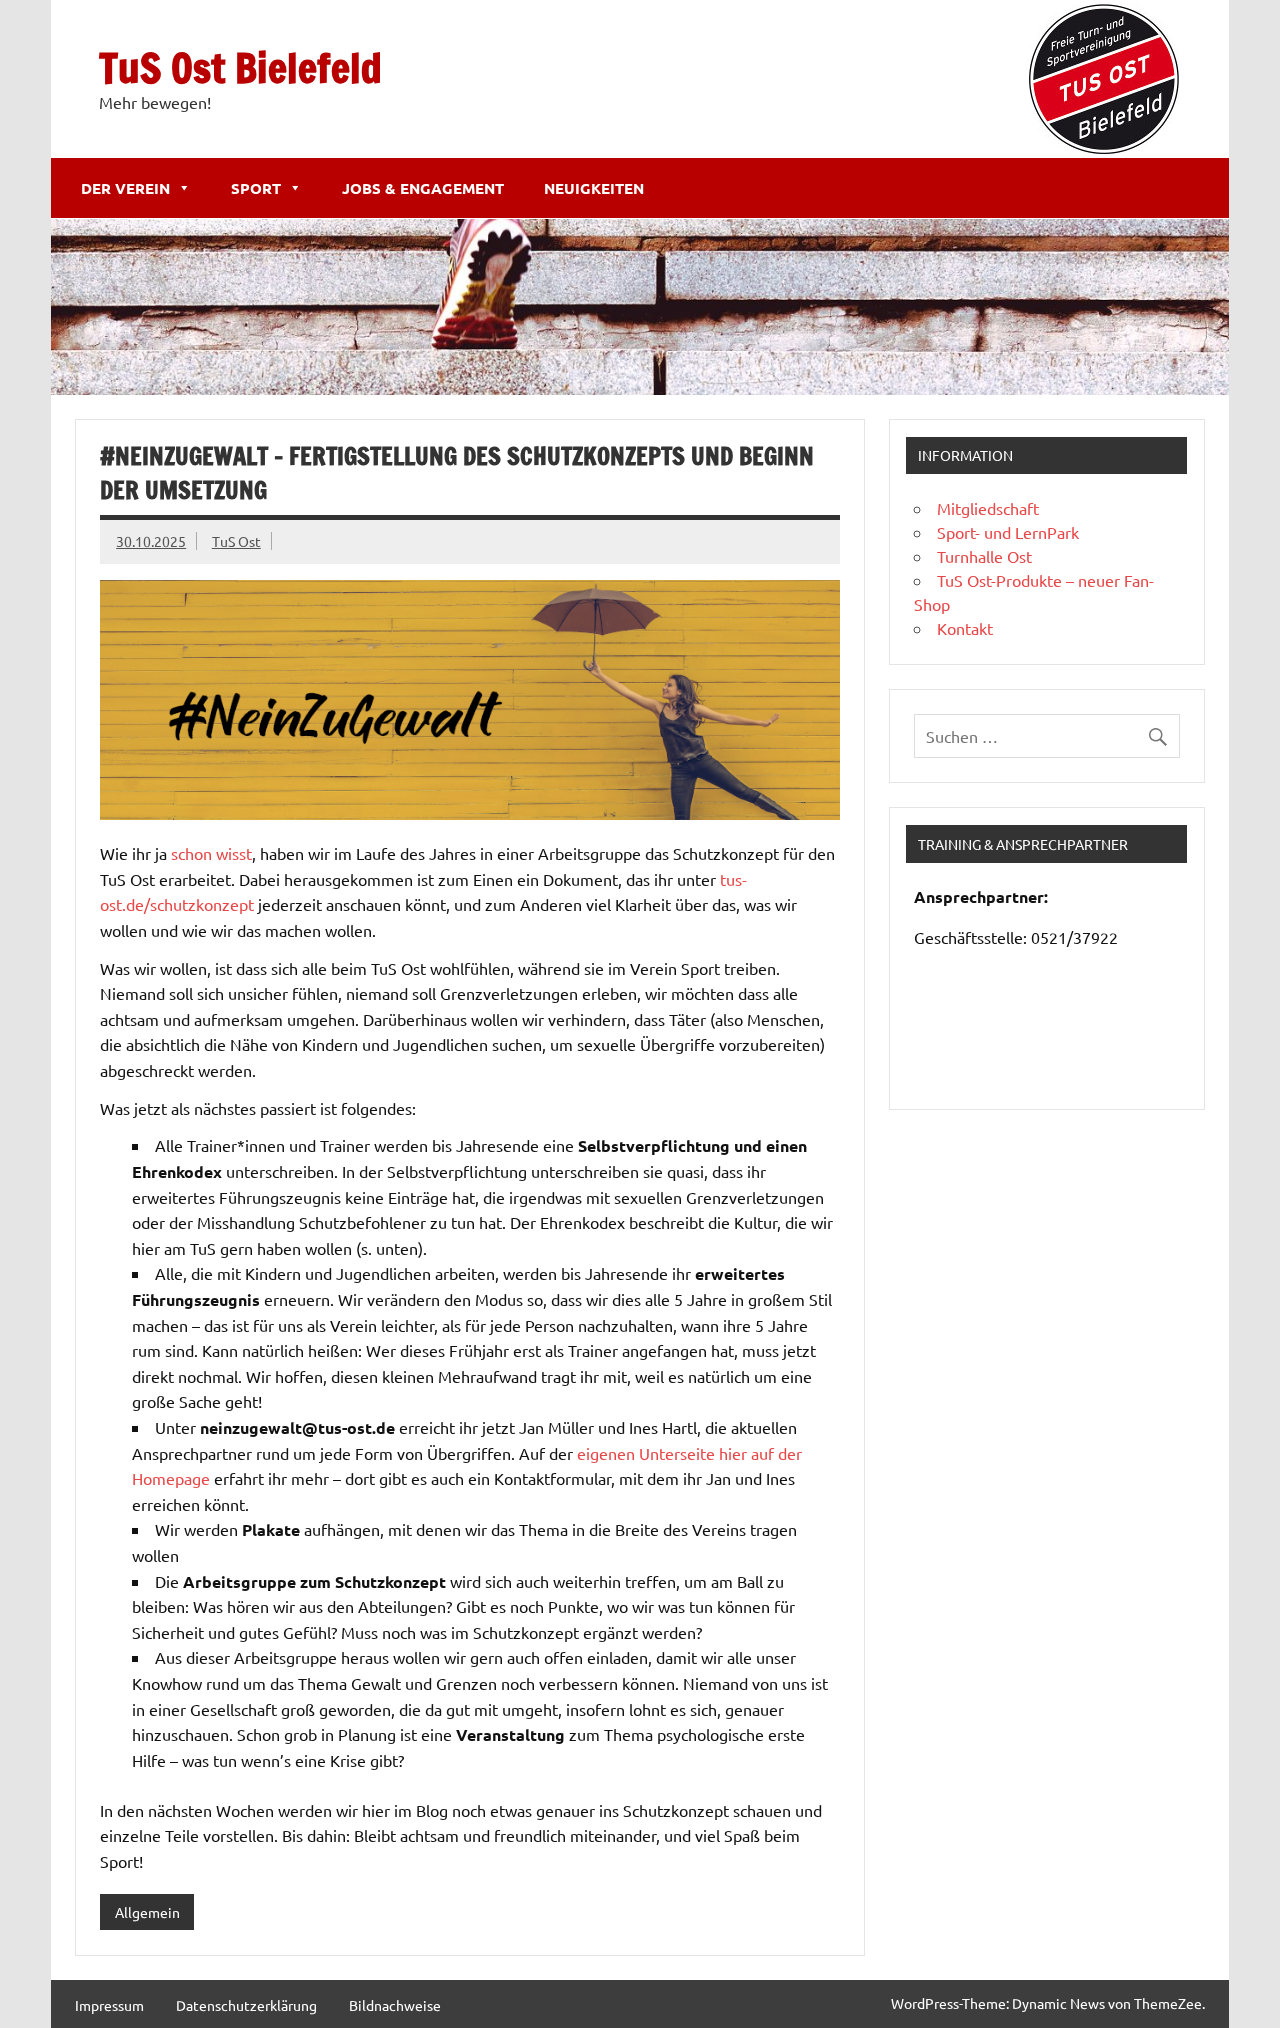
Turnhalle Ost (984, 556)
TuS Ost (236, 541)
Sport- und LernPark (1008, 532)
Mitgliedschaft (988, 508)
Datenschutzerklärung (246, 2005)
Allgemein (147, 1912)
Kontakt (965, 628)
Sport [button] (256, 188)
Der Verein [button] (125, 188)
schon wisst (211, 853)
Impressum (109, 2005)
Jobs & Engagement (423, 188)
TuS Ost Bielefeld (240, 67)
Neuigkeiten (594, 188)
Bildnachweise (395, 2005)
